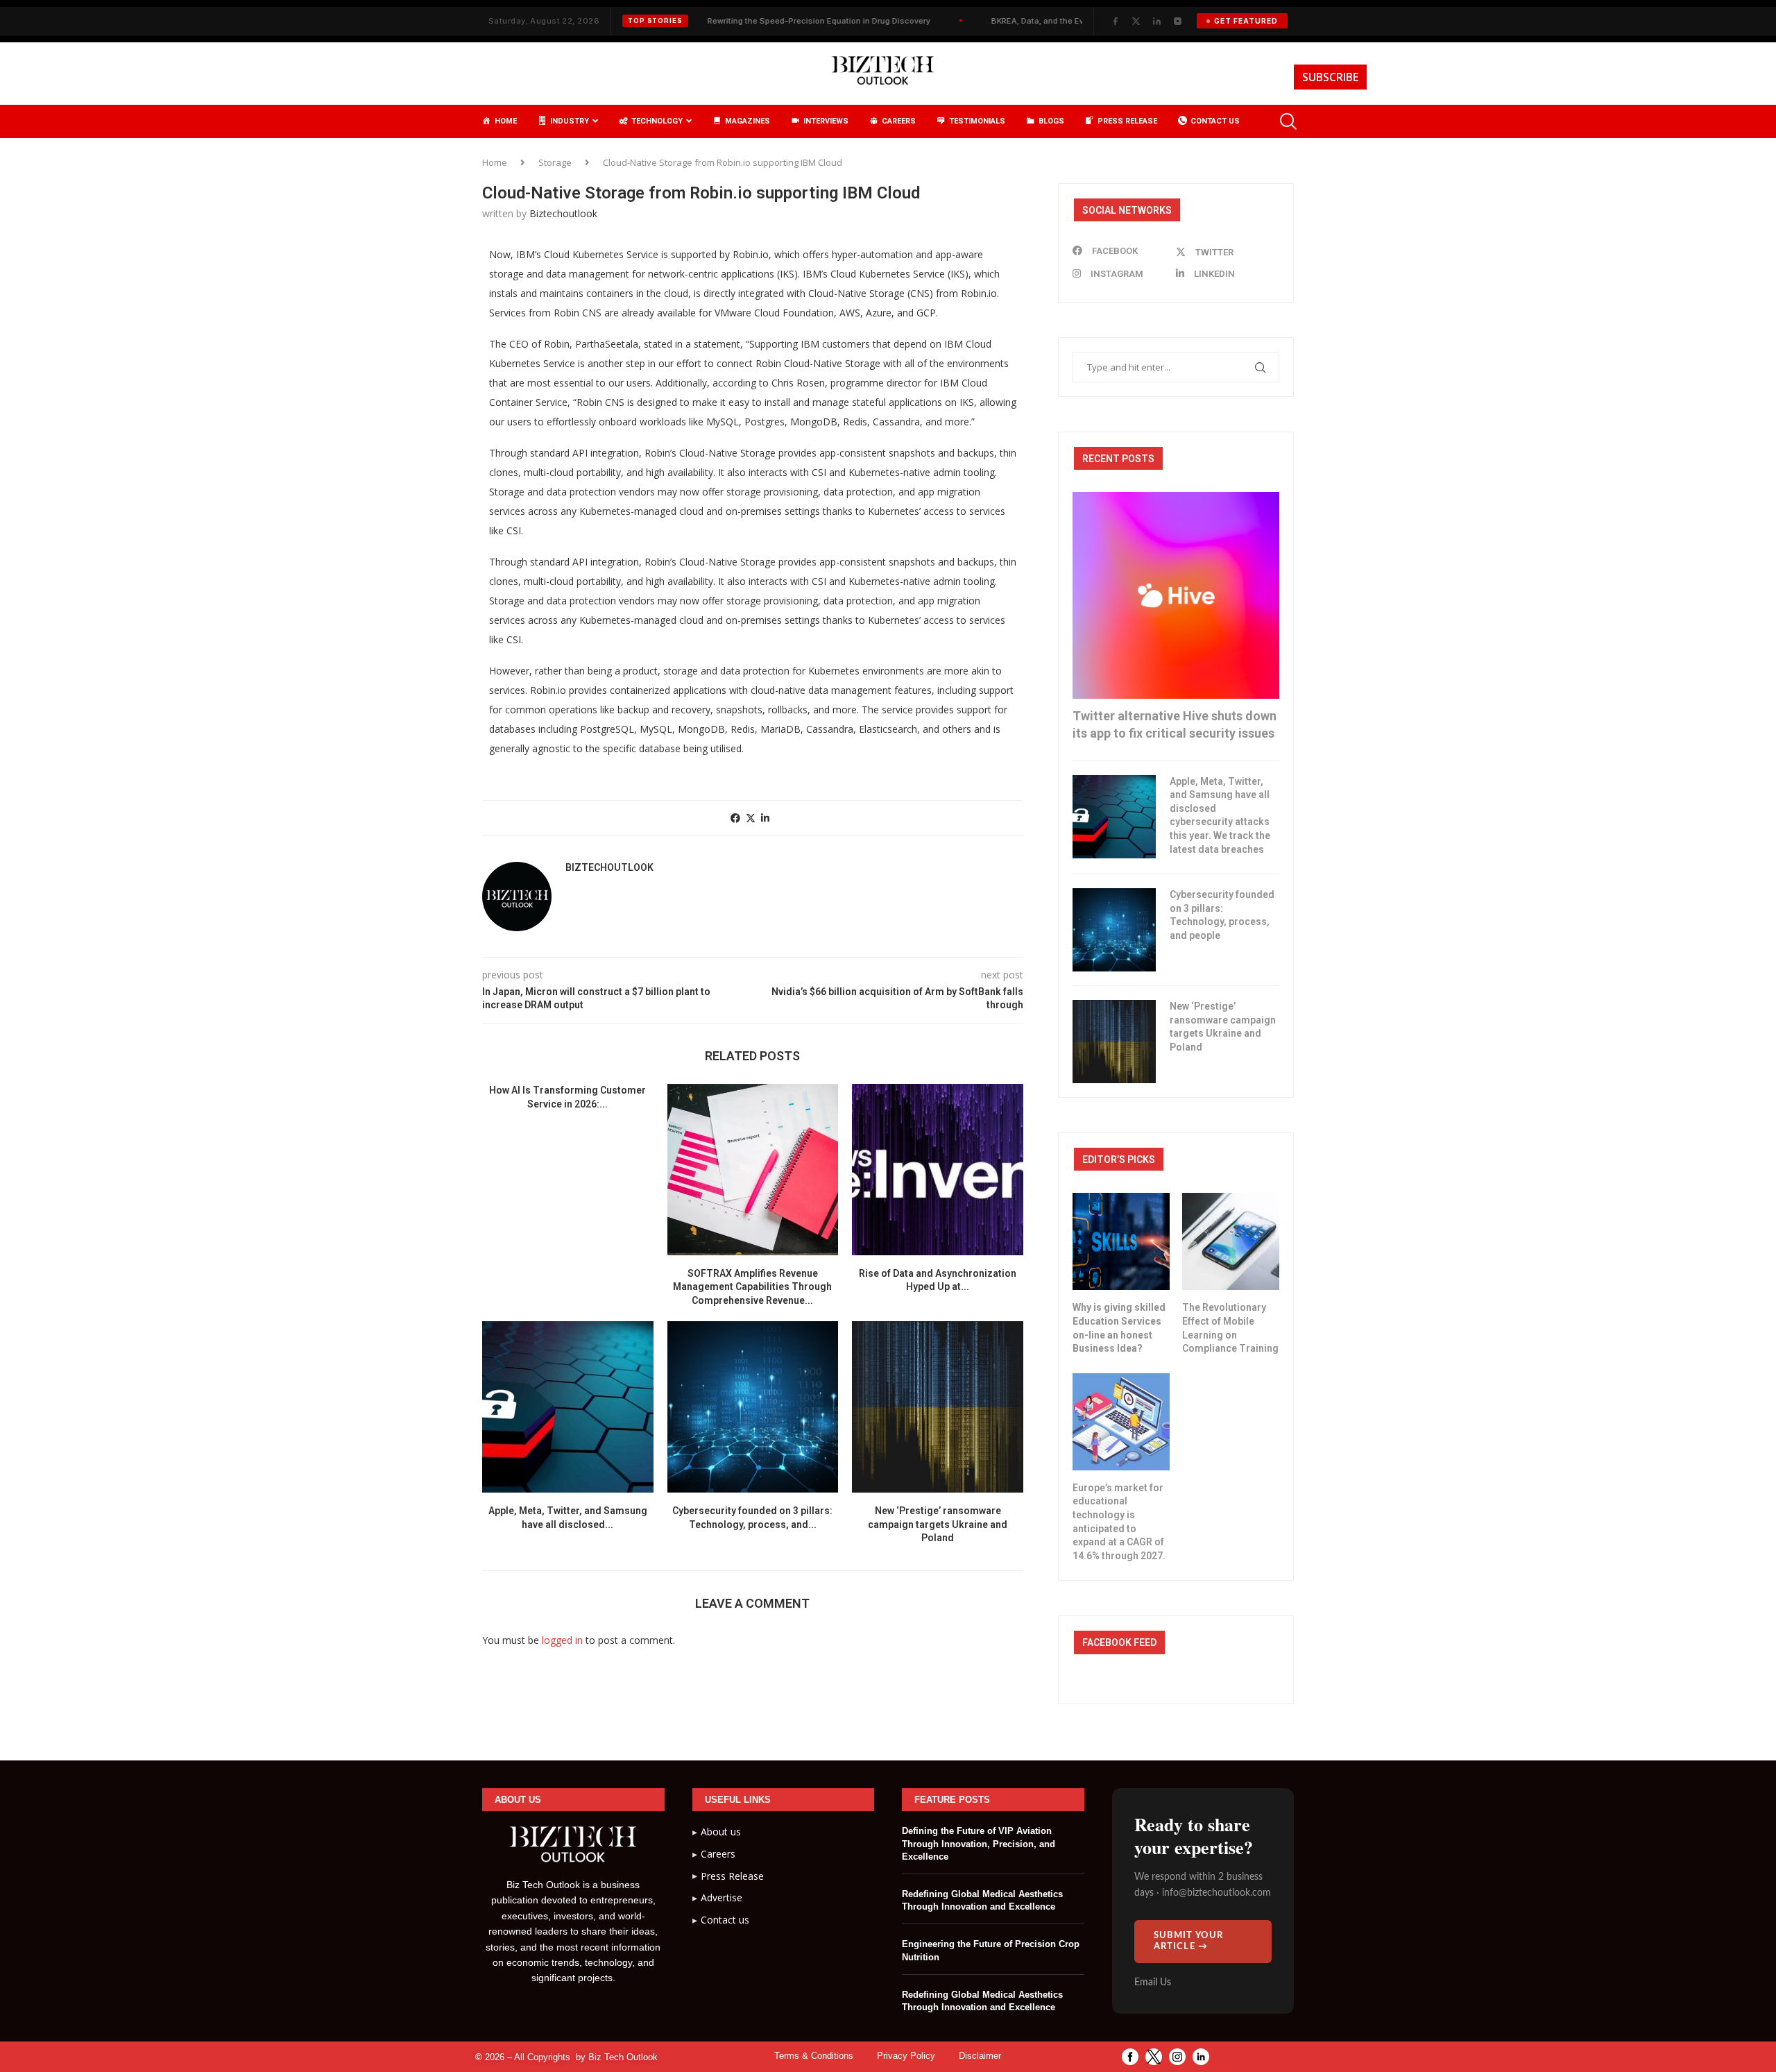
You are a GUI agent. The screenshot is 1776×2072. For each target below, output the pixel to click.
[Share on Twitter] (751, 818)
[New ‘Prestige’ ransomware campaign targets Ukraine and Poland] (938, 1407)
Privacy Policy (906, 2056)
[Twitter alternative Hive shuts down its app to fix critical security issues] (1176, 595)
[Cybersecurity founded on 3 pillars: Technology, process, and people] (753, 1407)
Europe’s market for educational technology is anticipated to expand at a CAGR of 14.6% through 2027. (1119, 1522)
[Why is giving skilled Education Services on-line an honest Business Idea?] (1121, 1241)
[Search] (1287, 121)
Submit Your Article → (1189, 1941)
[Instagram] (1177, 21)
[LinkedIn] (1156, 21)
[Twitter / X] (1136, 21)
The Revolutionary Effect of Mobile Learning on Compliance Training (1230, 1328)
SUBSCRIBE (1330, 77)
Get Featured (1246, 21)
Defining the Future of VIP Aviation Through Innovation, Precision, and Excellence (979, 1843)
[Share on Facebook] (735, 818)
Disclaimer (980, 2056)
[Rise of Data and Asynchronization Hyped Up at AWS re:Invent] (938, 1170)
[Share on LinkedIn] (765, 818)
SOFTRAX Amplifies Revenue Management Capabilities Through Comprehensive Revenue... (752, 1287)
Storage (555, 162)
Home (495, 162)
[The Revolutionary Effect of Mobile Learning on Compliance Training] (1231, 1241)
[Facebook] (1115, 21)
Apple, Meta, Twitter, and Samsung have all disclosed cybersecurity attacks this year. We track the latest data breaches (1220, 815)
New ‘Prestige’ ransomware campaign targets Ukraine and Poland (938, 1524)
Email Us (1153, 1982)
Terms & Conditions (814, 2056)
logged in (562, 1640)
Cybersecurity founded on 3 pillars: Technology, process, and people (1222, 915)
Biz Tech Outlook (623, 2057)
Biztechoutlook (563, 213)
